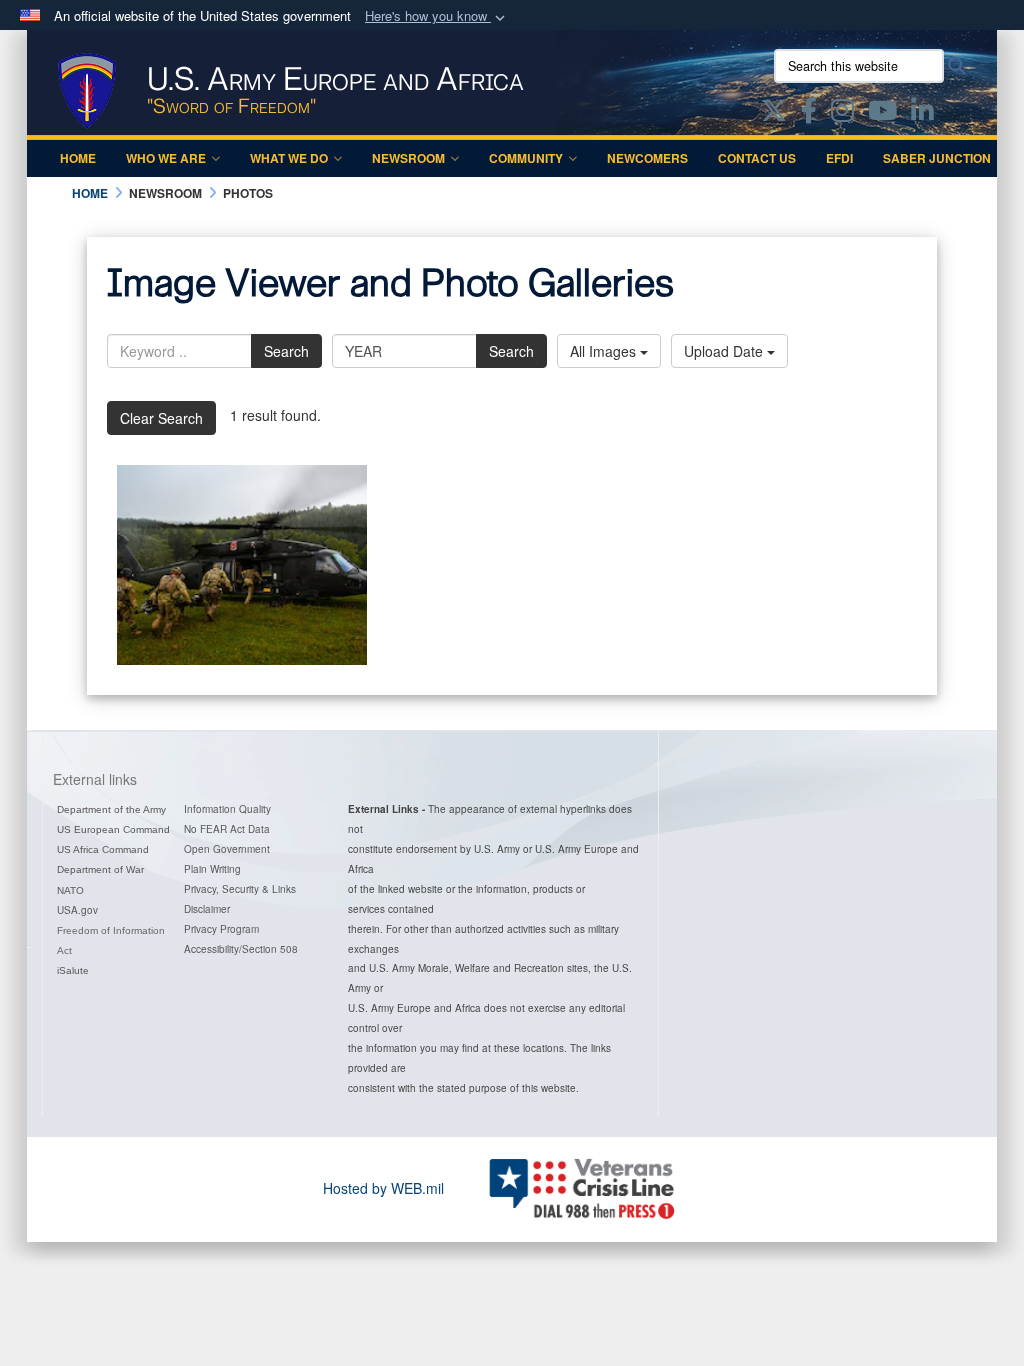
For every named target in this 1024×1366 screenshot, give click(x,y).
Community (526, 158)
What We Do (289, 158)
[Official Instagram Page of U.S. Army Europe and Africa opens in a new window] (842, 114)
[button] (437, 16)
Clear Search (161, 418)
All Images (605, 351)
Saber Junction (937, 158)
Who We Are (166, 158)
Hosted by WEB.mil (383, 1188)
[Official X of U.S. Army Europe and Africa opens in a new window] (774, 114)
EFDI (839, 158)
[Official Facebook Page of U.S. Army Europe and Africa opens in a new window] (809, 114)
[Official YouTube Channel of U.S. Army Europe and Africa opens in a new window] (882, 114)
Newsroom (408, 158)
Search (286, 351)
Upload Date (725, 351)
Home (78, 158)
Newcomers (647, 158)
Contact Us (757, 158)
